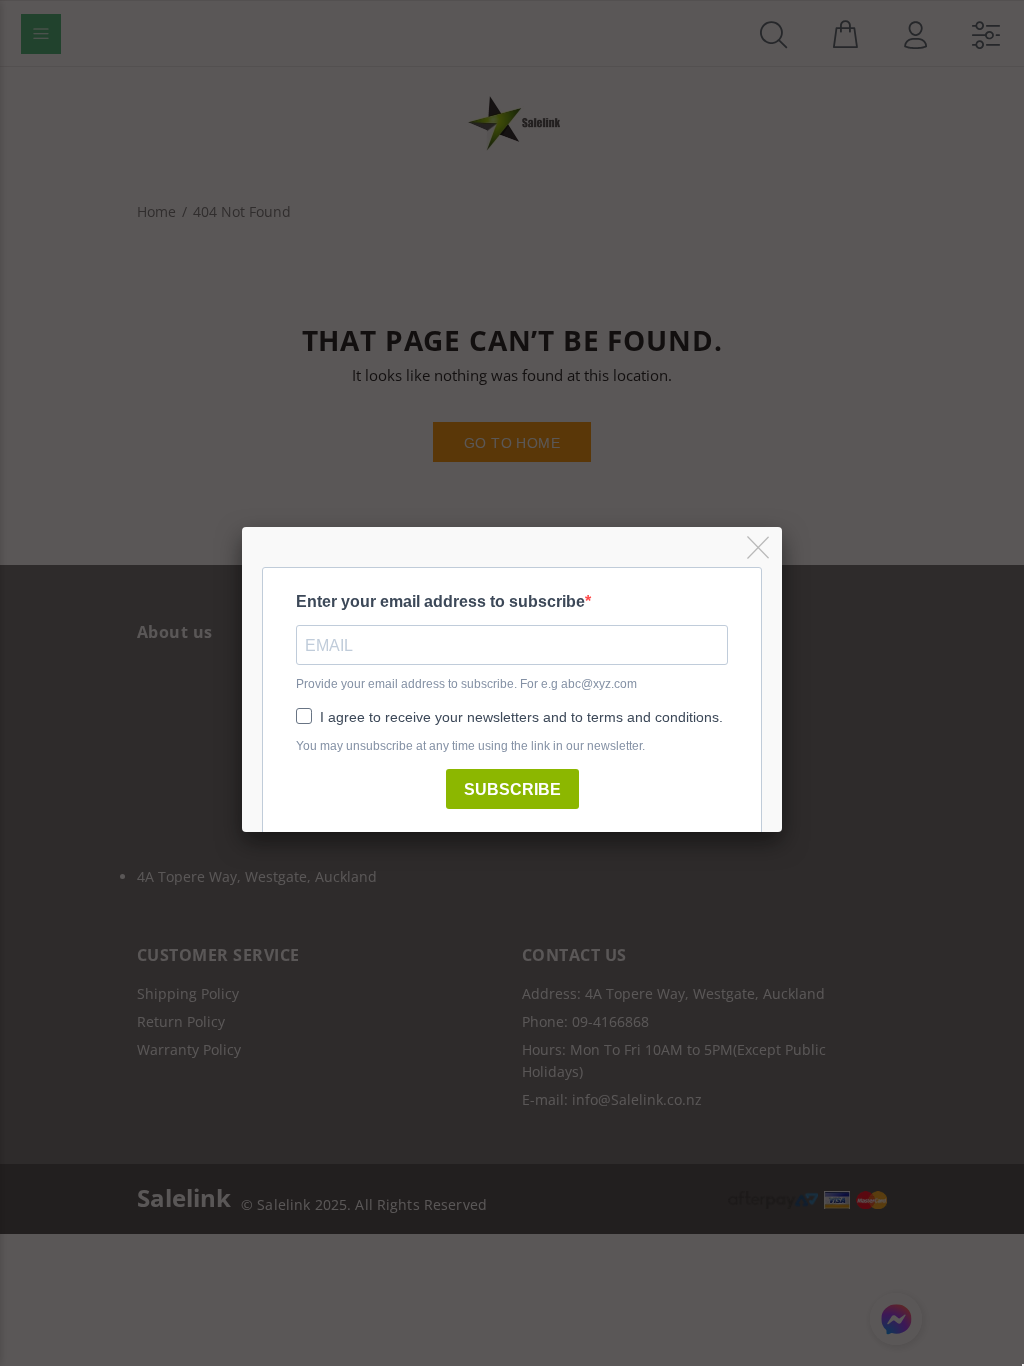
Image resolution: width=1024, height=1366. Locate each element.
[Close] (759, 548)
